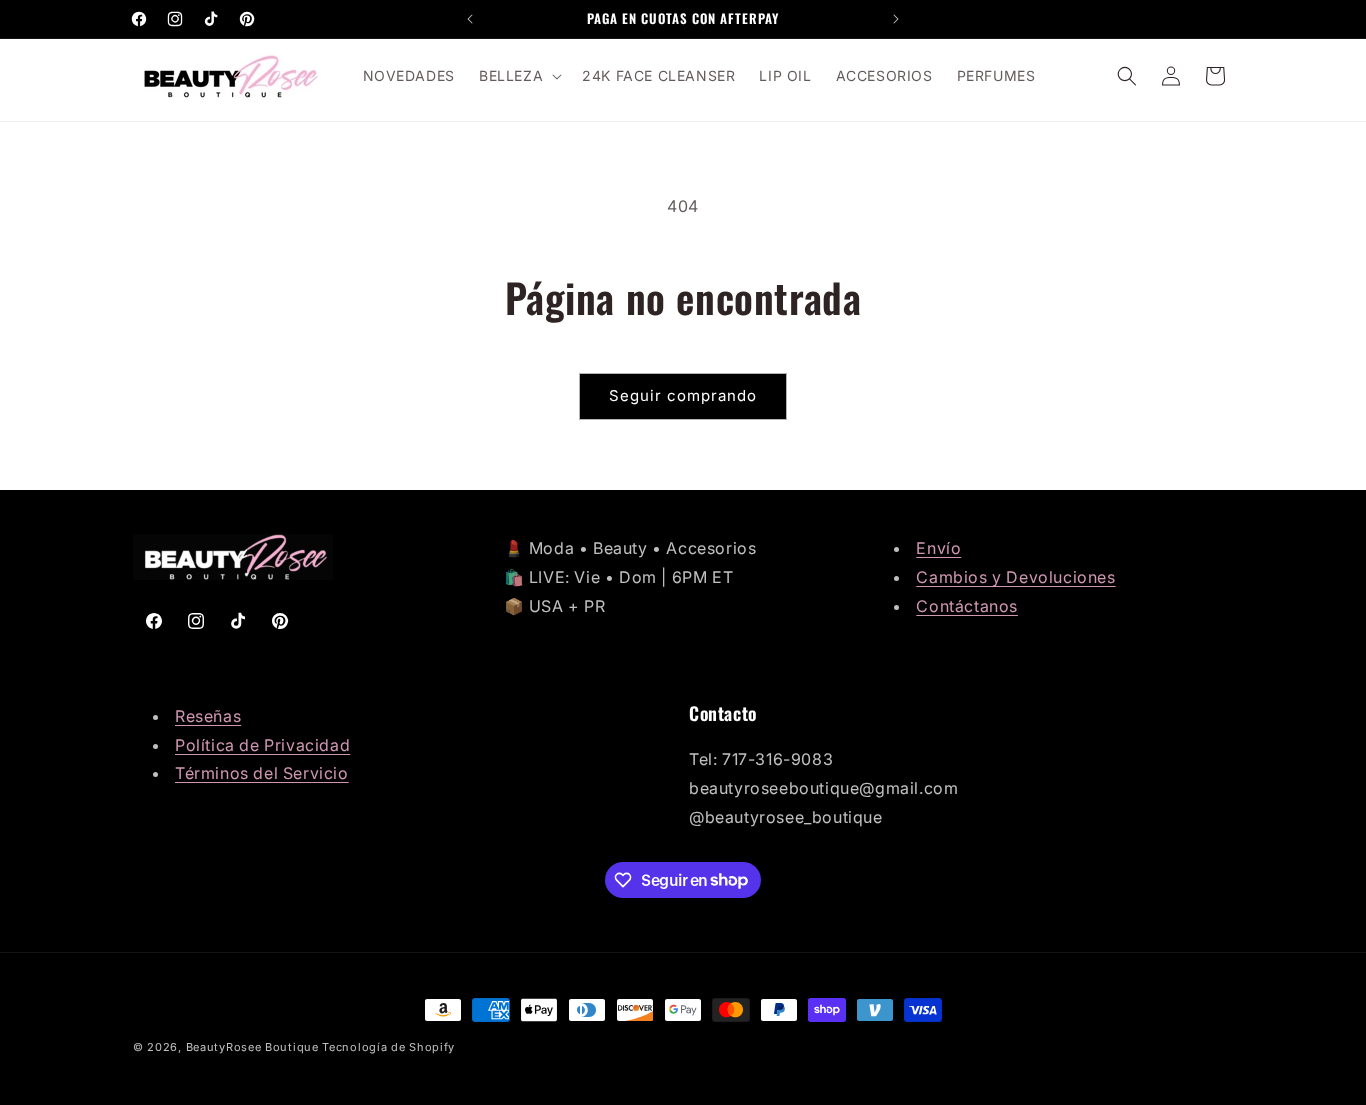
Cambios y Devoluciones (1015, 577)
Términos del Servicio (262, 773)
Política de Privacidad (262, 745)
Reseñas (208, 716)
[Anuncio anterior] (470, 19)
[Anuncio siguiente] (896, 19)
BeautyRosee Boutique (252, 1047)
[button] (518, 76)
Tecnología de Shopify (388, 1047)
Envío (938, 548)
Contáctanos (967, 606)
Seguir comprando (683, 395)
